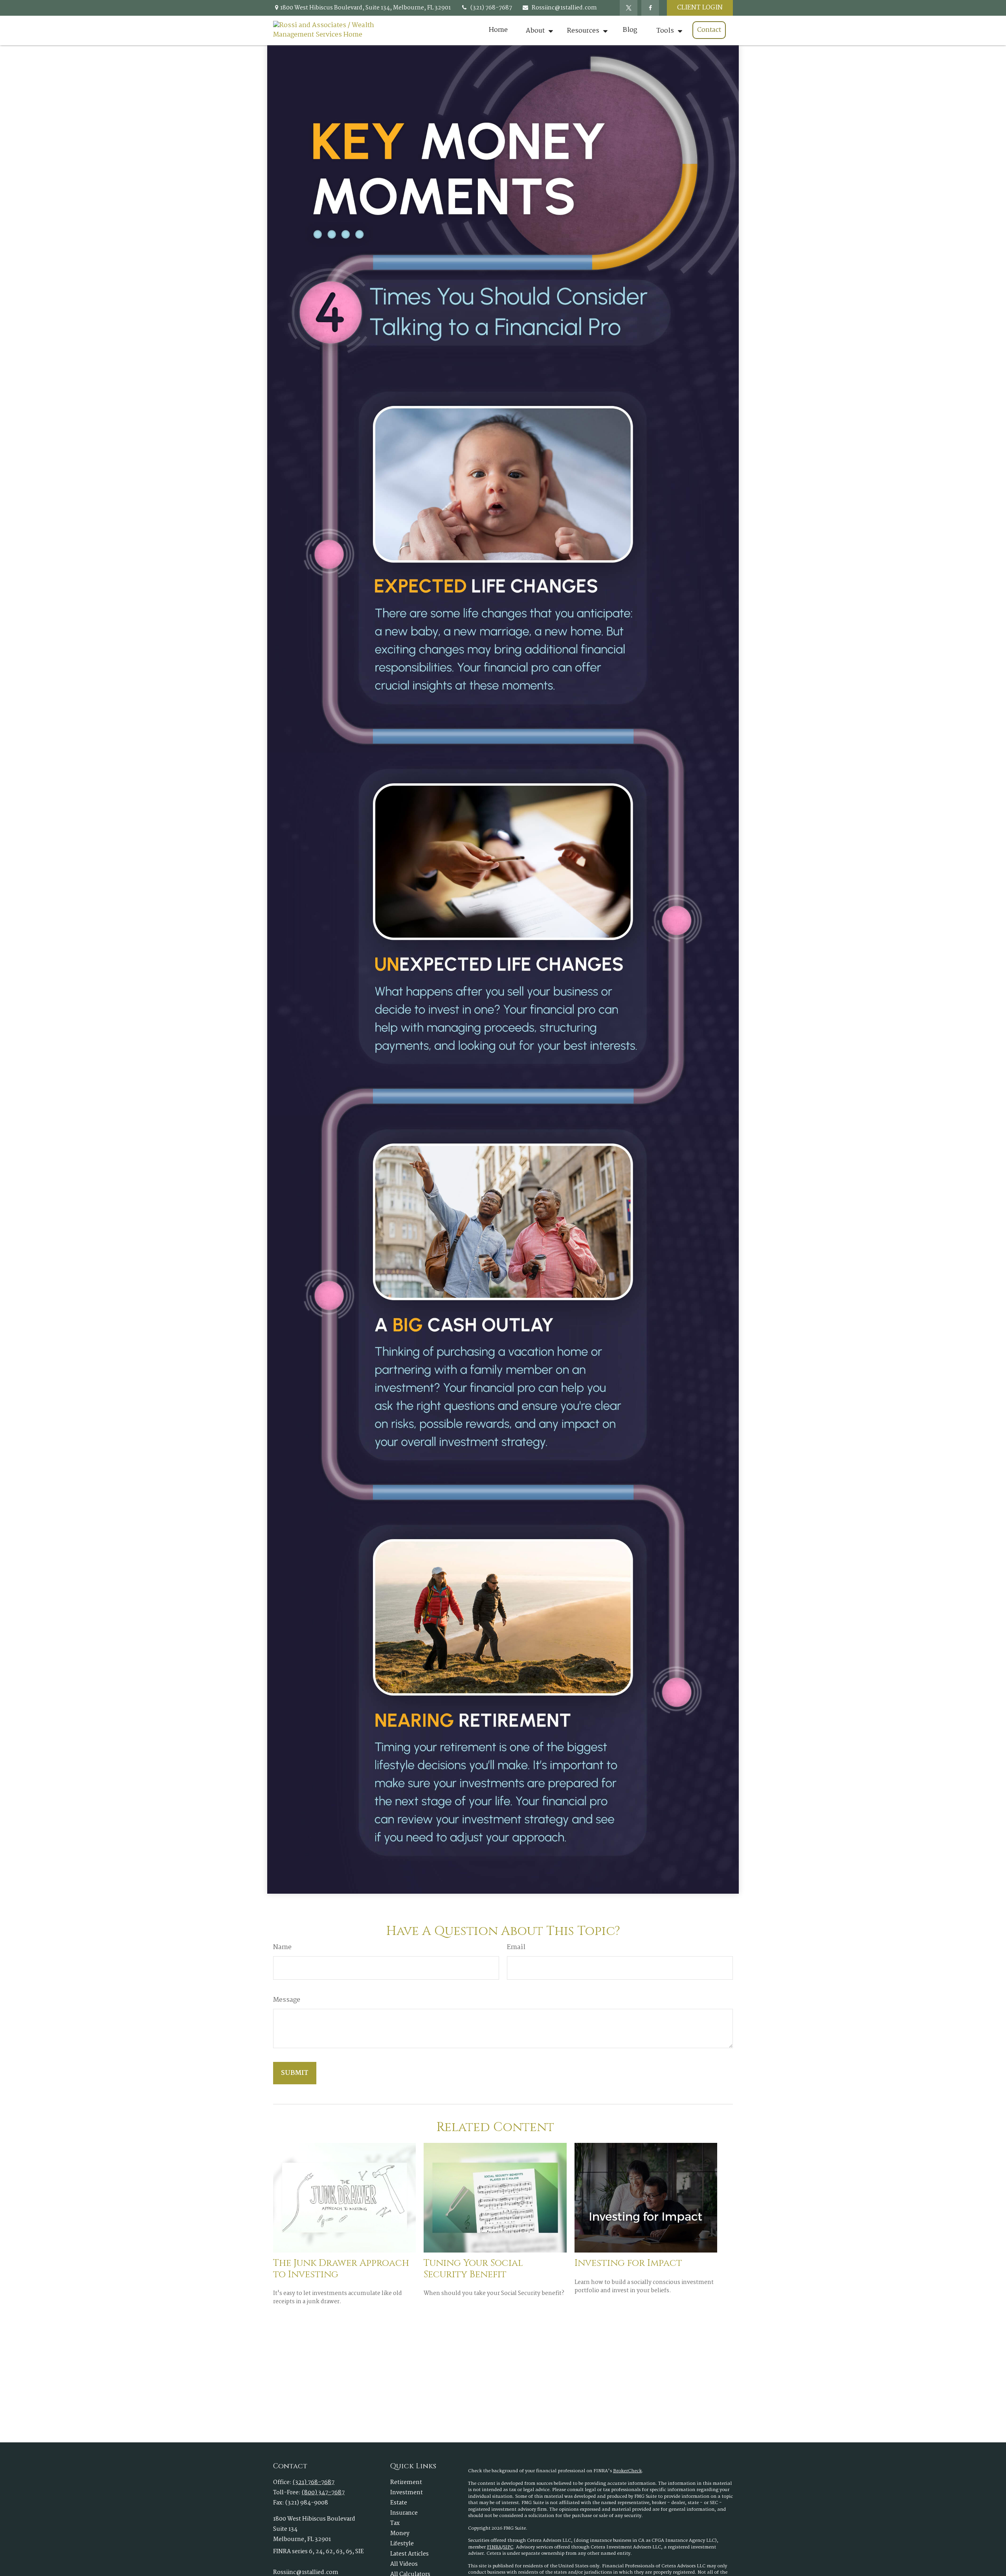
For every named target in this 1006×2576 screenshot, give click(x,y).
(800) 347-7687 (323, 2493)
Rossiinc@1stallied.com (564, 8)
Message (287, 2000)
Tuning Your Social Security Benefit (473, 2269)
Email (516, 1948)
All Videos (404, 2564)
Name (282, 1948)
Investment (407, 2493)
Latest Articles (409, 2554)
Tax (395, 2523)
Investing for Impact (628, 2263)
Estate (399, 2503)
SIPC (508, 2547)
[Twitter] (629, 8)
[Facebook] (650, 8)
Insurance (404, 2513)
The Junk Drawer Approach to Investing (341, 2269)
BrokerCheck (627, 2471)
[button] (498, 30)
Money (400, 2534)
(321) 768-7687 (491, 8)
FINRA (494, 2547)
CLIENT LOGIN (700, 8)
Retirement (406, 2482)
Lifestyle (402, 2544)
